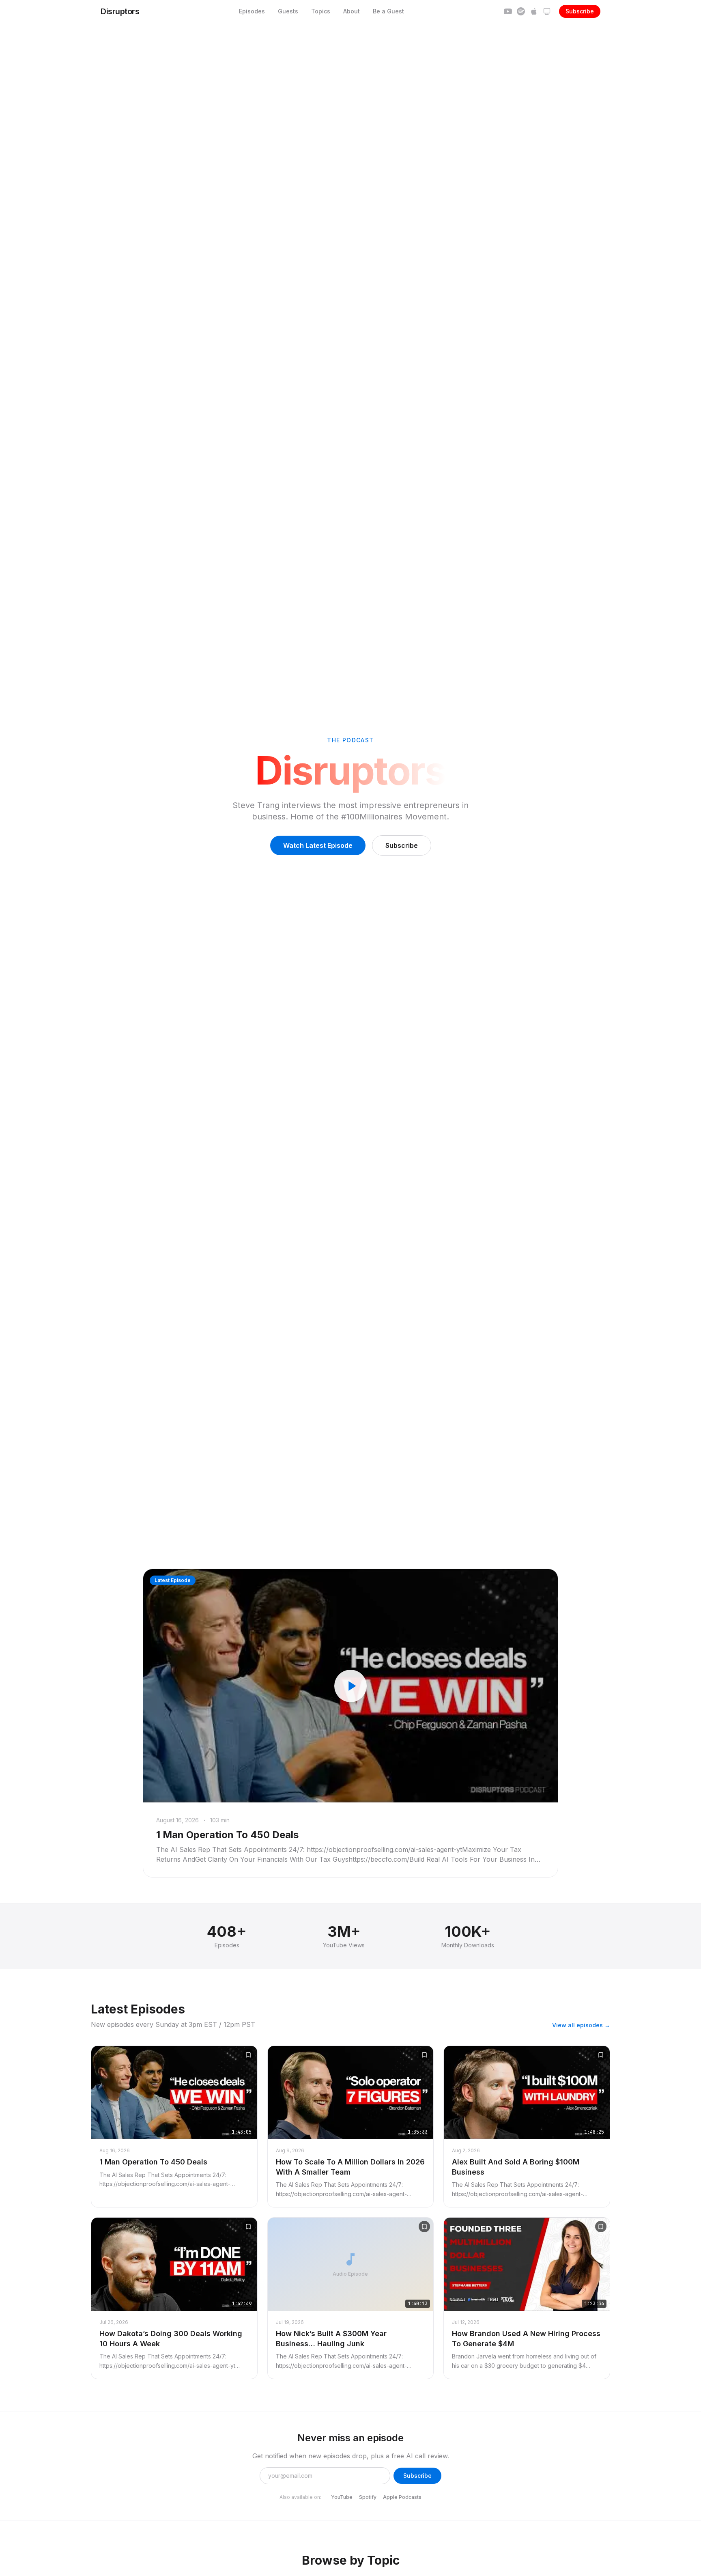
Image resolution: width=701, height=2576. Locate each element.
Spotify (368, 2497)
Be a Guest (388, 11)
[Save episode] (248, 2055)
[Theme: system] (547, 11)
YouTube (342, 2497)
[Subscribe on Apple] (534, 11)
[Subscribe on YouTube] (508, 11)
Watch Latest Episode (318, 845)
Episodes (252, 11)
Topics (321, 11)
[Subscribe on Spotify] (521, 11)
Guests (288, 11)
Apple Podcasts (402, 2497)
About (352, 11)
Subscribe (580, 11)
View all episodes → (581, 2025)
